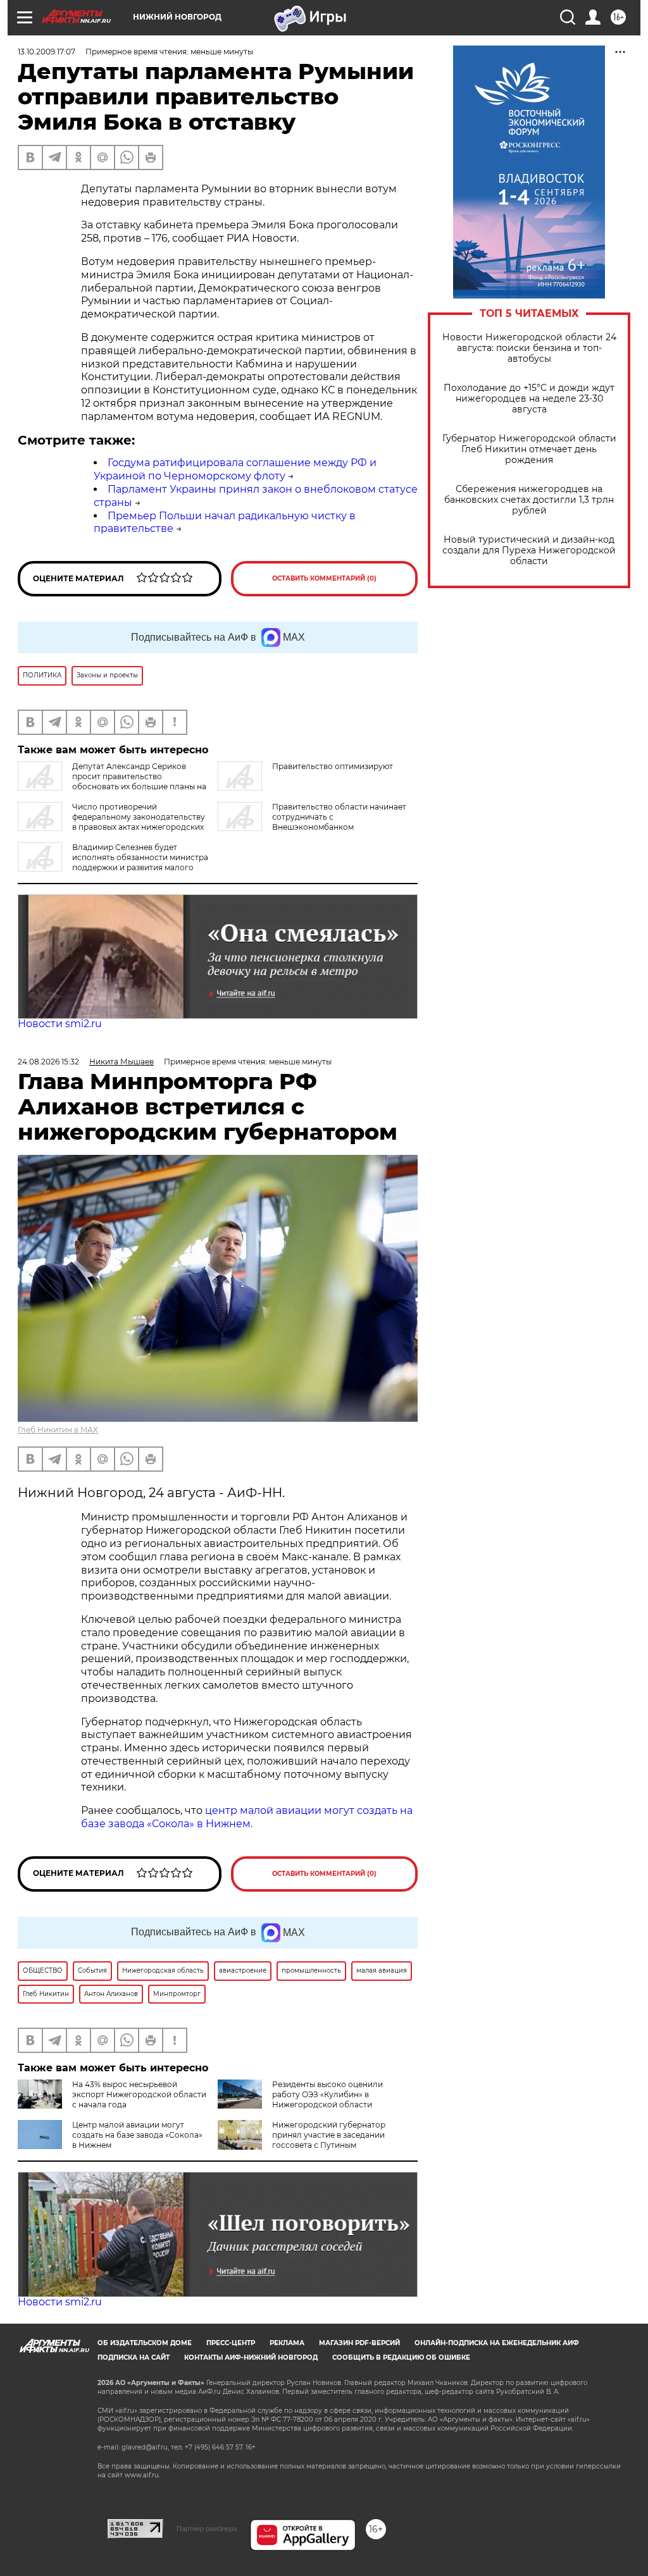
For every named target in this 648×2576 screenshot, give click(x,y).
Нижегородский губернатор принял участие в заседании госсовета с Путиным (329, 2135)
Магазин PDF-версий (359, 2343)
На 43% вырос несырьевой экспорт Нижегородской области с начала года (139, 2094)
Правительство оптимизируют (333, 766)
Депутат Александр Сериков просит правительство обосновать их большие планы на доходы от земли (112, 781)
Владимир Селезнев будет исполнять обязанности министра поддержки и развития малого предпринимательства (113, 862)
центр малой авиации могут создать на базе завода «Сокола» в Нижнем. (247, 1817)
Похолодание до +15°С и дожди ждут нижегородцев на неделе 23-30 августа (529, 399)
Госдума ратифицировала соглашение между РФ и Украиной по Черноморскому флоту (235, 469)
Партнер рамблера (207, 2529)
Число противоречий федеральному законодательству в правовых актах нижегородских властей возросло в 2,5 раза (111, 822)
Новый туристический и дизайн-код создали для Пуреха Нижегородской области (529, 551)
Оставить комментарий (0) (324, 578)
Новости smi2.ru (60, 1024)
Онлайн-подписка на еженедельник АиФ (497, 2343)
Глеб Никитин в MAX (58, 1430)
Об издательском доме (145, 2343)
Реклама (287, 2343)
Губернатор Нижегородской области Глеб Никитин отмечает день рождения (529, 449)
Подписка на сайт (134, 2357)
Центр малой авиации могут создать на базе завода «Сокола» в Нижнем (137, 2135)
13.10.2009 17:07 (47, 52)
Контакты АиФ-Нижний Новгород (251, 2357)
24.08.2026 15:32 (48, 1062)
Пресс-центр (231, 2343)
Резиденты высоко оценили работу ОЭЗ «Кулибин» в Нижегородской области (327, 2094)
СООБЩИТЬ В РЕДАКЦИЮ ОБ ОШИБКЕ (401, 2357)
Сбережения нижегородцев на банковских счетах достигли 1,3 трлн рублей (529, 500)
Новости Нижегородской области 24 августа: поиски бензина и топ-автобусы (529, 348)
